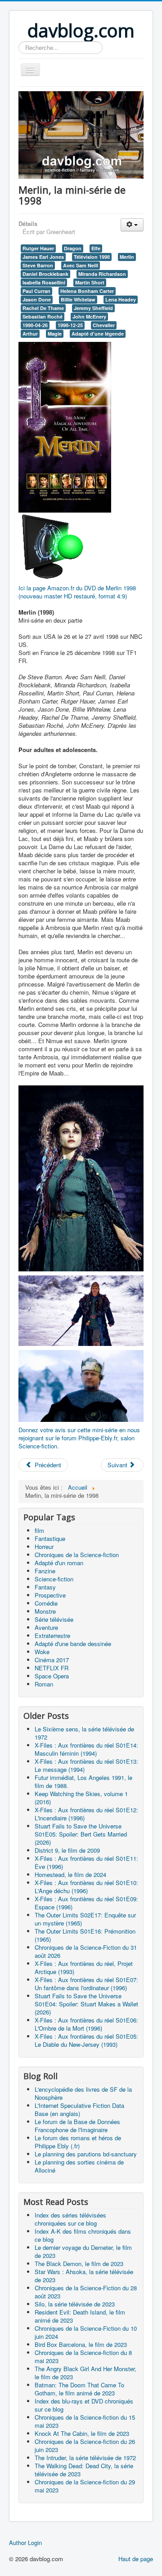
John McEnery (89, 316)
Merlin (127, 257)
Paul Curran (36, 291)
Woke (42, 1652)
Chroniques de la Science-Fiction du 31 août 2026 (86, 1951)
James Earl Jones (43, 257)
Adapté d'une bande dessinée (73, 1644)
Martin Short (90, 282)
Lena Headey (121, 299)
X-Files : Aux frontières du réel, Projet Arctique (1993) (84, 1967)
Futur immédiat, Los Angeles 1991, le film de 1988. (83, 1782)
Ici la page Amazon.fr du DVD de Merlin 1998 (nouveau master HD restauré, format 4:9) (77, 592)
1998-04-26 (35, 325)
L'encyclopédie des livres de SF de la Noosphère (83, 2093)
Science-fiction (54, 1579)
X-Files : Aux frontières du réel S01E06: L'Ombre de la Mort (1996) (86, 2024)
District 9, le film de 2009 (67, 1850)
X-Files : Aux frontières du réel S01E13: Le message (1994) (86, 1765)
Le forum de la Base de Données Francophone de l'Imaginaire (77, 2126)
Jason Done (37, 299)
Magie (55, 334)
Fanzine (45, 1571)
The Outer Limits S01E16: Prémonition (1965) (85, 1935)
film (39, 1530)
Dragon (73, 248)
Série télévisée (54, 1619)
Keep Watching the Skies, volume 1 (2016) (81, 1798)
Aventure (46, 1627)
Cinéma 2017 (52, 1660)
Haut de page (136, 2559)
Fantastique (50, 1538)
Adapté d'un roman (59, 1563)
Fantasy (45, 1587)
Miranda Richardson (102, 274)
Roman (44, 1684)
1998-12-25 (70, 325)
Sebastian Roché (43, 316)
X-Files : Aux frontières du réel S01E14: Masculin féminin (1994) (86, 1749)
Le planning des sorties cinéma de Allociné (79, 2166)
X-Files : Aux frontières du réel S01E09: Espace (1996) (86, 1903)
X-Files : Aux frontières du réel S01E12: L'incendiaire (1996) (86, 1814)
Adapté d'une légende (98, 334)
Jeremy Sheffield (93, 308)
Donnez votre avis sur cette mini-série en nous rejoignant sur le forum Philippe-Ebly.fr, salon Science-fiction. (79, 1438)
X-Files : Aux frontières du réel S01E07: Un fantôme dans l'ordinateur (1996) (86, 1984)
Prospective (50, 1595)
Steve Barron (38, 265)
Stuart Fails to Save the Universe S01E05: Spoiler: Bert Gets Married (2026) (81, 1834)
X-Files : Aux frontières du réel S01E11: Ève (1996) (86, 1862)
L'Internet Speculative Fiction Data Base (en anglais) (79, 2109)
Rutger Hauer (38, 248)
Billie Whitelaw (78, 299)
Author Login (25, 2543)
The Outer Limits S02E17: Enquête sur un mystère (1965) (85, 1919)
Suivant (118, 1465)
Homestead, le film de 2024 (70, 1874)
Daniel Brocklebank (45, 274)
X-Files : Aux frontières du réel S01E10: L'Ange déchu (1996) (86, 1887)
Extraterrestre (52, 1635)
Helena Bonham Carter (87, 291)
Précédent (47, 1465)
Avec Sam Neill (81, 265)
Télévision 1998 (92, 257)
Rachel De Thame (43, 308)
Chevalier (104, 325)
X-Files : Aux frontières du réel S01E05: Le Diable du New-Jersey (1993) (86, 2040)
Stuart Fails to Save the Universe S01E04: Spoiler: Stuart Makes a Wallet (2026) (86, 2004)
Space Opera (52, 1676)
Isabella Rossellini (44, 282)
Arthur (30, 334)
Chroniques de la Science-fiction (77, 1555)
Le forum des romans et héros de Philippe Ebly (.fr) (78, 2142)
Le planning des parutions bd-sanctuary (86, 2154)
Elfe (96, 248)
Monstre (45, 1611)
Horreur (44, 1547)
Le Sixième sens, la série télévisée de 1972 (84, 1733)
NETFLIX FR (52, 1668)
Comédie (46, 1603)
